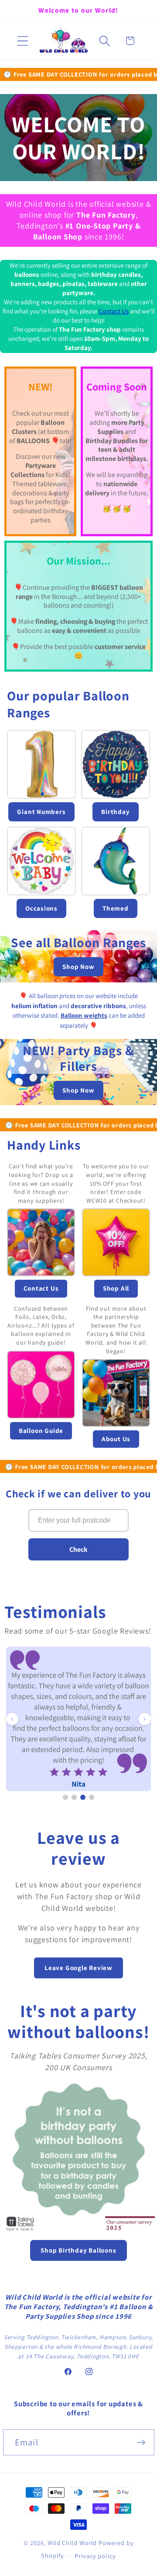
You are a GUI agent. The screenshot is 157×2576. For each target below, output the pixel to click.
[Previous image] (12, 1719)
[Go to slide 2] (74, 1797)
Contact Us (114, 311)
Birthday (115, 812)
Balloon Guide (41, 1431)
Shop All (116, 1288)
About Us (116, 1439)
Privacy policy (95, 2556)
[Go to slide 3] (83, 1797)
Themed (116, 908)
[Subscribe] (141, 2443)
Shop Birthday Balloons (78, 2250)
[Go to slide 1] (65, 1797)
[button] (22, 41)
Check (78, 1549)
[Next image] (145, 1719)
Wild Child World (72, 2543)
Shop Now (78, 967)
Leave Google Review (78, 1968)
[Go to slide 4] (92, 1797)
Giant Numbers (41, 812)
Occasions (41, 908)
